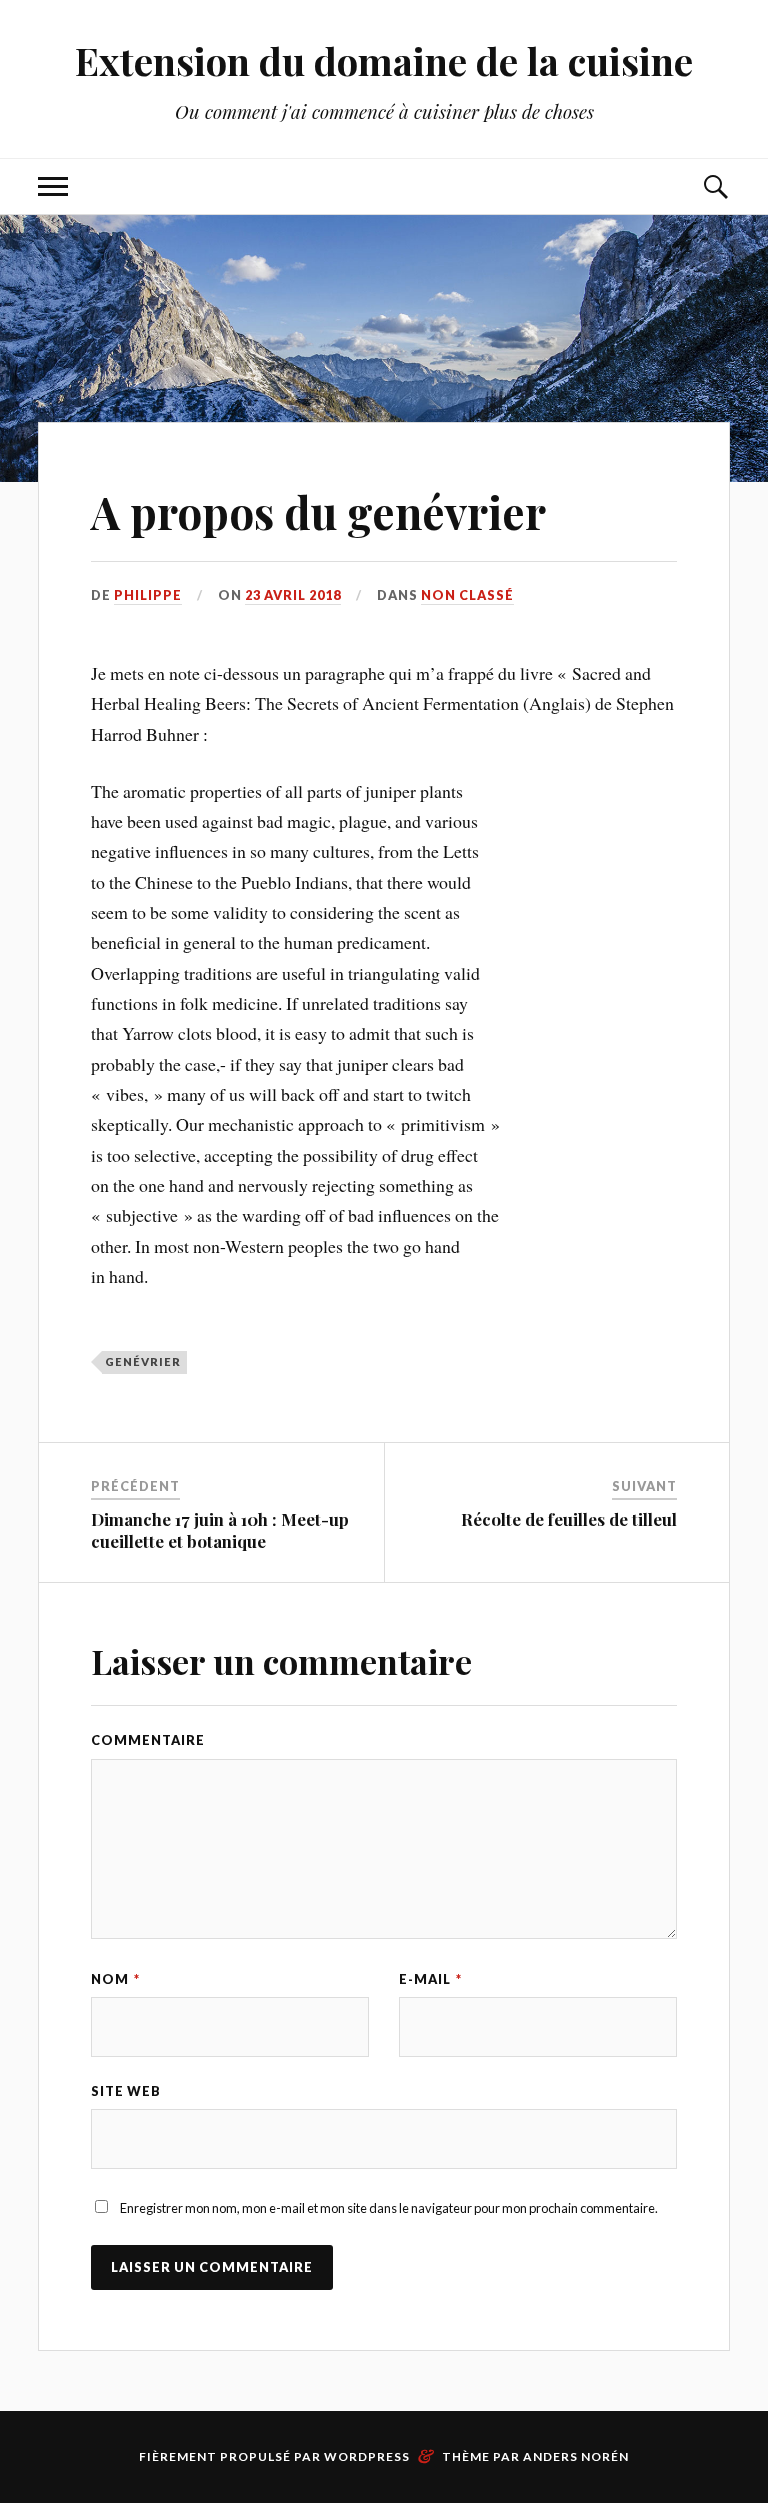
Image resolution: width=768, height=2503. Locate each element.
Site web (126, 2091)
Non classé (467, 595)
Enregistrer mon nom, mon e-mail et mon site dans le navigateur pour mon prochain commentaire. (389, 2208)
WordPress (367, 2456)
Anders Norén (576, 2456)
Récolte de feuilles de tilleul (569, 1519)
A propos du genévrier (318, 511)
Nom (115, 1979)
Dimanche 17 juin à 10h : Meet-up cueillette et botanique (220, 1530)
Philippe (148, 595)
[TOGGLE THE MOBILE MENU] (53, 186)
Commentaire (148, 1740)
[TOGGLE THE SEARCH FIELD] (715, 186)
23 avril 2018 (293, 595)
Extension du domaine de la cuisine (384, 60)
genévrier (143, 1361)
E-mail (430, 1979)
